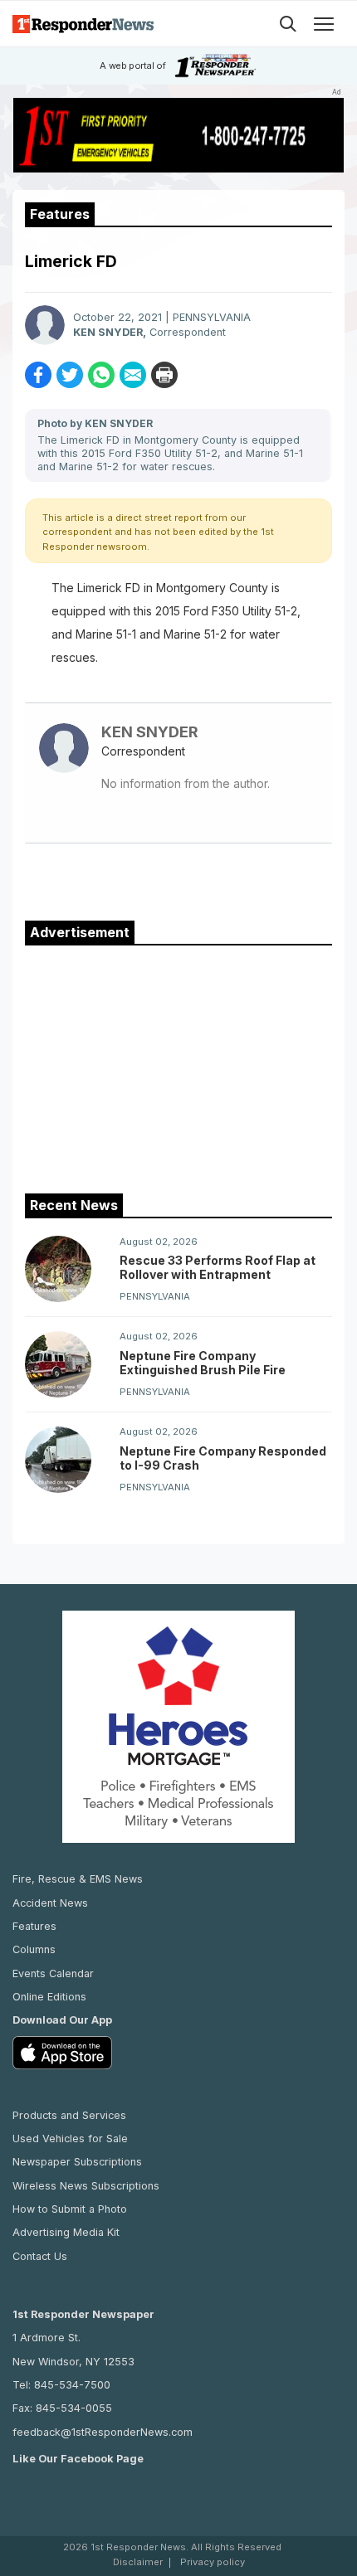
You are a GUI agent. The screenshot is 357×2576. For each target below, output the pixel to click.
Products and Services (69, 2115)
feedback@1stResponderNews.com (103, 2432)
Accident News (50, 1903)
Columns (34, 1949)
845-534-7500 (72, 2385)
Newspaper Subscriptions (77, 2162)
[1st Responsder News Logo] (83, 24)
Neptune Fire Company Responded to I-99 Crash (223, 1458)
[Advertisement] (178, 1066)
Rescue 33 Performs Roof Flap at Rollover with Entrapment (218, 1267)
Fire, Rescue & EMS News (78, 1879)
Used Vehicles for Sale (70, 2139)
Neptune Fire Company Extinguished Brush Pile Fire (203, 1363)
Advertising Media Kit (66, 2232)
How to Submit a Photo (70, 2209)
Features (34, 1926)
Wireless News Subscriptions (86, 2186)
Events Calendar (53, 1973)
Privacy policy (213, 2562)
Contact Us (40, 2256)
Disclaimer (138, 2562)
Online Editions (49, 1997)
